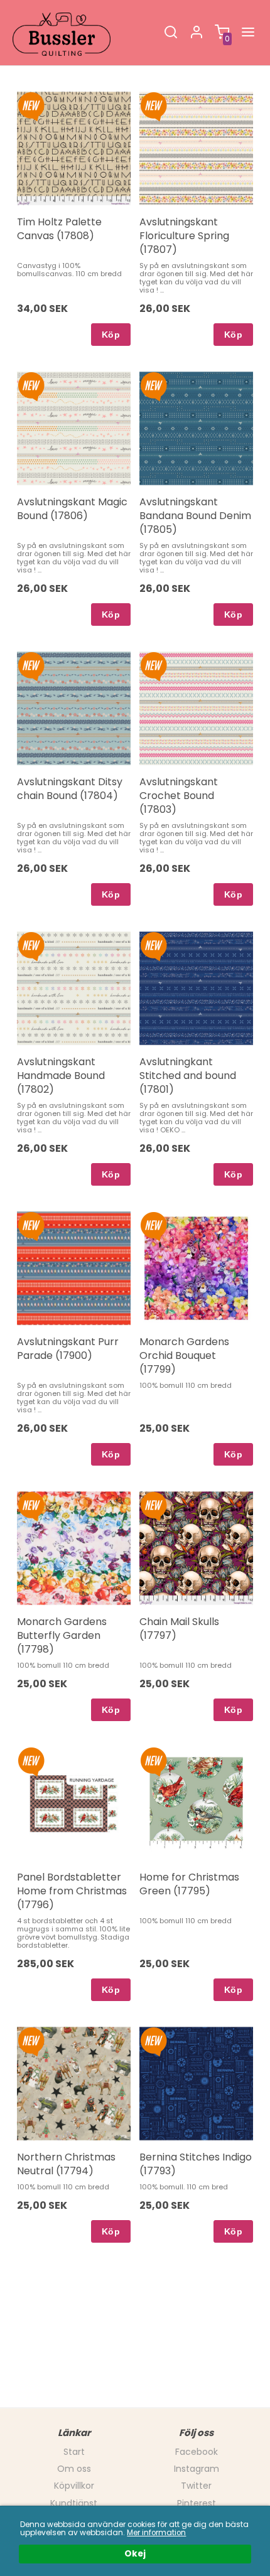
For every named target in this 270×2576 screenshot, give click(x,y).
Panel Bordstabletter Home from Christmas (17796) (72, 1891)
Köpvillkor (74, 2486)
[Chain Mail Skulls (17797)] (154, 1505)
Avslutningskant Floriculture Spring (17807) (184, 236)
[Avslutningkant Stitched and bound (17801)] (154, 945)
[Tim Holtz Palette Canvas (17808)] (31, 105)
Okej (135, 2554)
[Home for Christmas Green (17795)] (154, 1761)
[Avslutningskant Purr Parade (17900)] (31, 1225)
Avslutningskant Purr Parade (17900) (68, 1349)
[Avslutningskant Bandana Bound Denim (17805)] (154, 385)
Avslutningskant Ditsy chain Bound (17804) (70, 789)
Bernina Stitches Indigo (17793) (196, 2164)
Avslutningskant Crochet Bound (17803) (179, 796)
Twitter (196, 2486)
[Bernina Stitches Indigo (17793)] (154, 2041)
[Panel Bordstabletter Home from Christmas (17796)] (31, 1761)
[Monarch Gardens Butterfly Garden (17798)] (31, 1505)
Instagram (197, 2469)
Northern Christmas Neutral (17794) (66, 2164)
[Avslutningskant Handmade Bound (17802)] (31, 945)
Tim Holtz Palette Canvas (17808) (59, 229)
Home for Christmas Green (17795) (189, 1884)
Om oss (74, 2469)
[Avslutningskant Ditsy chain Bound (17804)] (31, 665)
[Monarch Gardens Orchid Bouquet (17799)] (154, 1225)
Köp (111, 335)
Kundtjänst (74, 2503)
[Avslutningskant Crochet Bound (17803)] (154, 665)
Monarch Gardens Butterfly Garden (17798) (62, 1636)
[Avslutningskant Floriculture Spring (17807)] (154, 105)
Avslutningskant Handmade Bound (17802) (61, 1076)
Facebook (197, 2452)
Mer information (156, 2533)
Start (74, 2452)
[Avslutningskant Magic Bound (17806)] (31, 385)
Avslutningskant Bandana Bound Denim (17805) (195, 516)
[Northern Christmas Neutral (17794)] (31, 2041)
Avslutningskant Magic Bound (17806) (72, 509)
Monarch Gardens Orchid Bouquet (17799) (184, 1356)
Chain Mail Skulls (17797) (179, 1629)
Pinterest (197, 2503)
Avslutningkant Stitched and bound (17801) (188, 1076)
